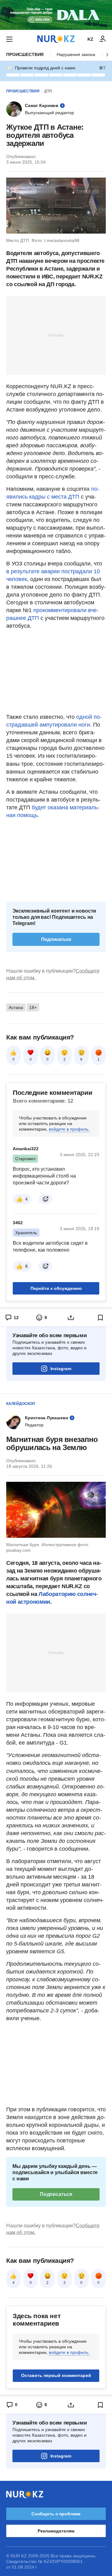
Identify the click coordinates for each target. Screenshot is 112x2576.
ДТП (48, 91)
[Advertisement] (56, 335)
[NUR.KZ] (56, 39)
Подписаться (56, 939)
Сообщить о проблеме (56, 2514)
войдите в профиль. (69, 1129)
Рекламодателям (56, 2531)
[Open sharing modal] (71, 1318)
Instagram (61, 1369)
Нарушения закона (76, 54)
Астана (16, 1007)
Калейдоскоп (21, 1404)
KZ (90, 39)
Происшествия (25, 54)
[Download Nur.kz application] (56, 15)
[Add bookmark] (100, 1318)
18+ (33, 1007)
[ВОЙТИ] (103, 39)
